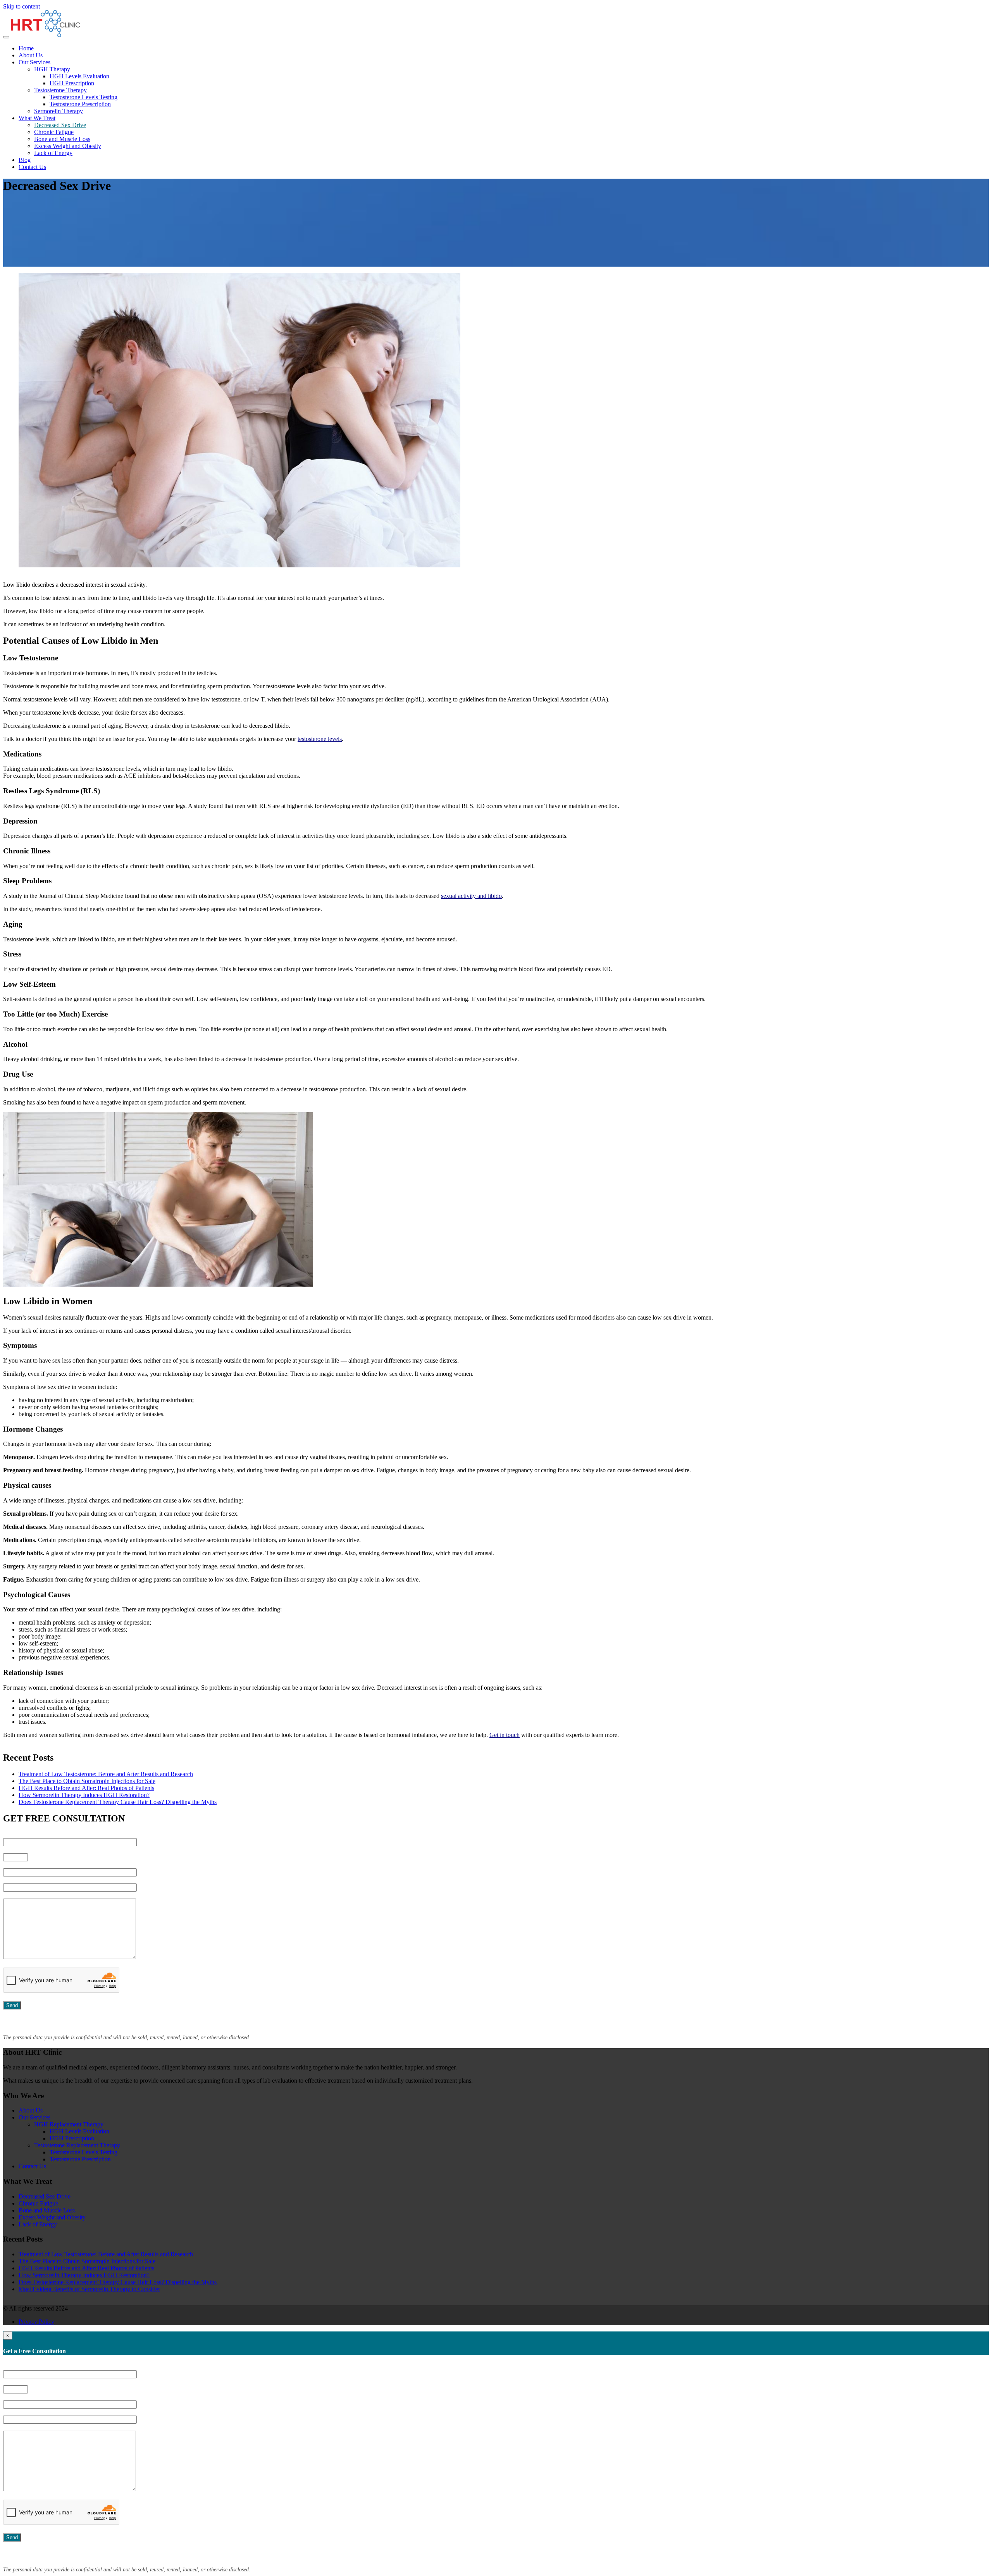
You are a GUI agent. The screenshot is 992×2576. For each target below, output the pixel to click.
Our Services (34, 62)
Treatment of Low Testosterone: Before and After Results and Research (106, 1774)
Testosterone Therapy (60, 90)
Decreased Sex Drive (60, 125)
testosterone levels (320, 739)
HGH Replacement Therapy (69, 2124)
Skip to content (22, 6)
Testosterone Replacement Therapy (77, 2145)
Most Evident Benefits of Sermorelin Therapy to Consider (89, 2289)
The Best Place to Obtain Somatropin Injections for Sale (87, 1781)
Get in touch (505, 1735)
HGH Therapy (52, 69)
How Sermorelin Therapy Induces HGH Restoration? (84, 1795)
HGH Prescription (72, 83)
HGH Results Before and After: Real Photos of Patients (86, 1788)
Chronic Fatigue (54, 132)
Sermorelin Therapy (59, 111)
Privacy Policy (36, 2322)
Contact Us (32, 167)
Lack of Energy (53, 153)
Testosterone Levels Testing (84, 97)
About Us (31, 55)
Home (26, 48)
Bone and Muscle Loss (62, 139)
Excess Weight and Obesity (68, 146)
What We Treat (37, 118)
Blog (25, 160)
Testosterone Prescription (80, 104)
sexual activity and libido (471, 896)
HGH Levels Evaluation (79, 76)
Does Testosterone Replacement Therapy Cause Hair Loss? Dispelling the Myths (118, 1802)
